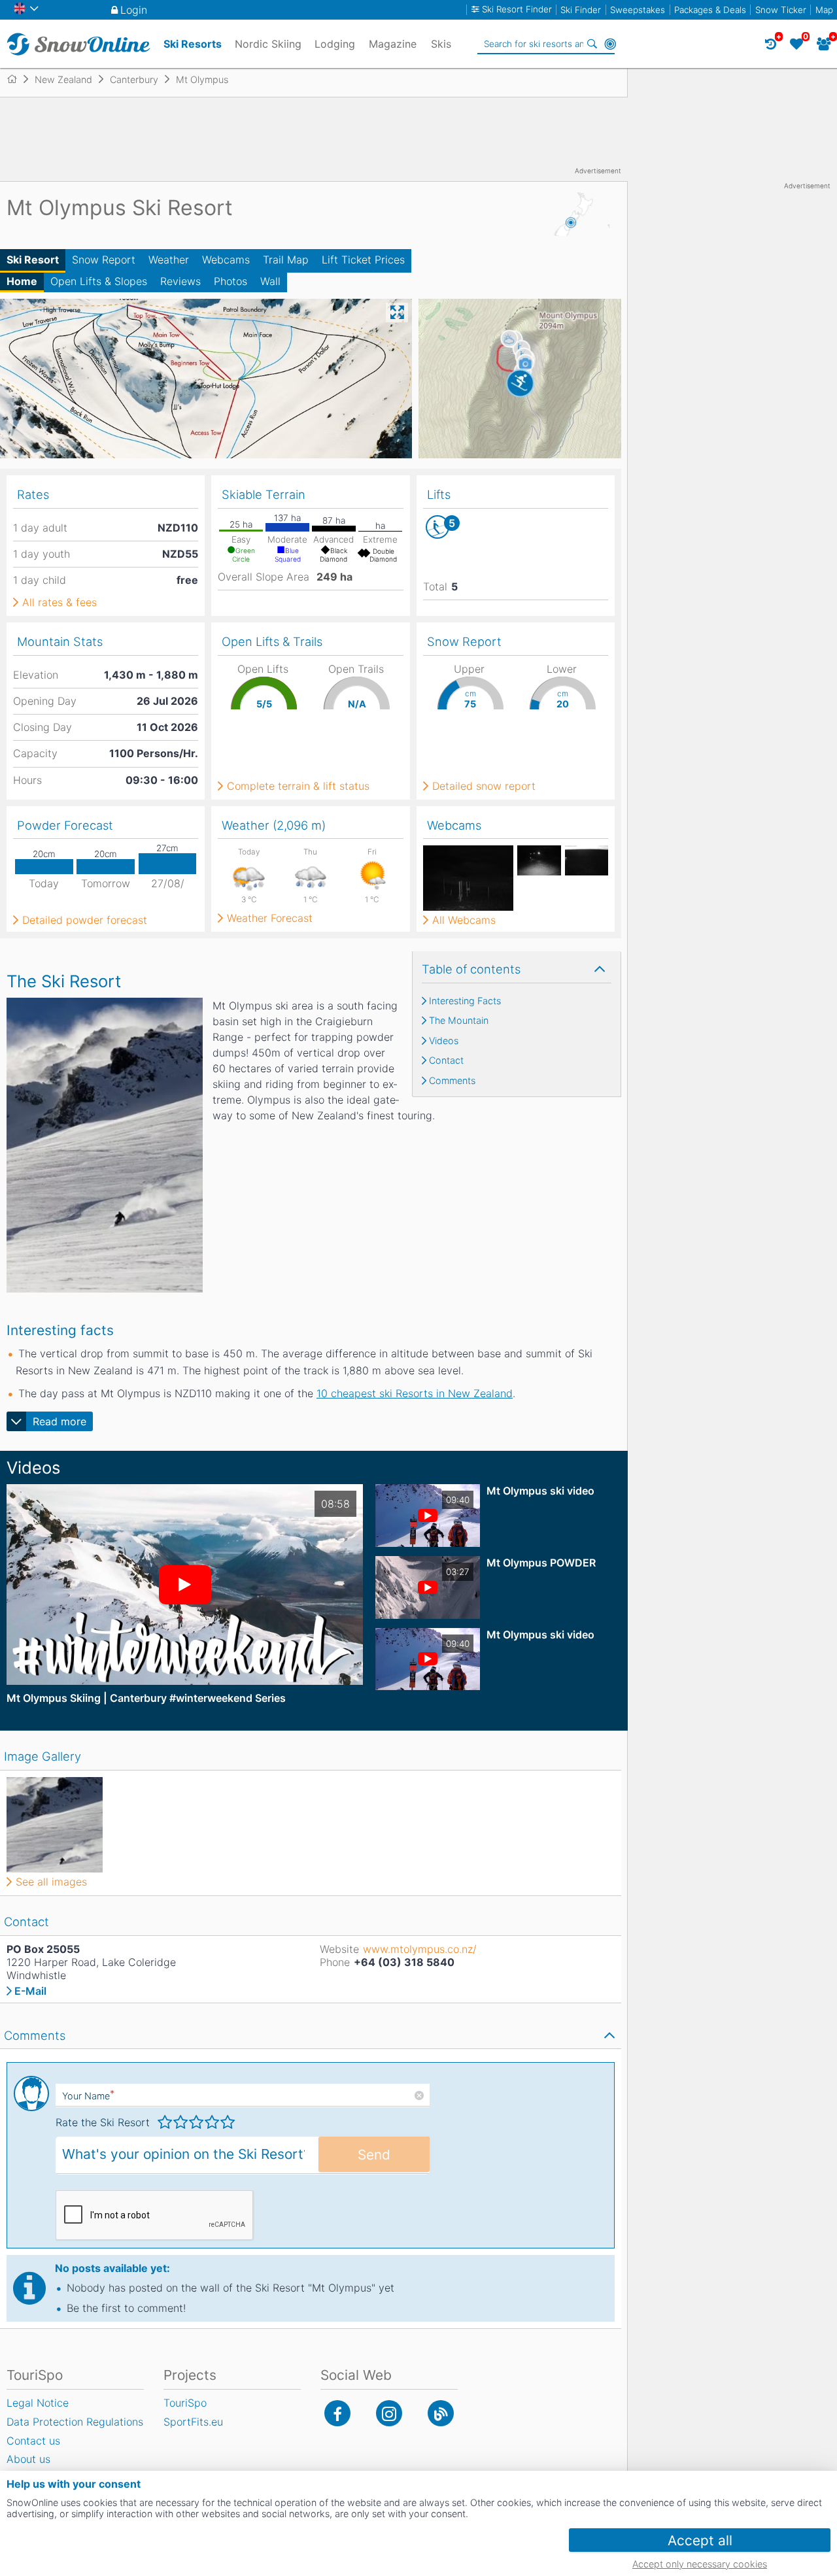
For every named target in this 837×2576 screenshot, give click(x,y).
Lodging (335, 44)
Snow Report (104, 260)
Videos (444, 1041)
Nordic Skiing (268, 44)
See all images (51, 1882)
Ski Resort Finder (517, 9)
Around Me (610, 44)
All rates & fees (60, 602)
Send (374, 2155)
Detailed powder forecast (85, 920)
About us (28, 2459)
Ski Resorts (193, 44)
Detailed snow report (484, 786)
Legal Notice (38, 2403)
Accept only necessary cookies (700, 2564)
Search (592, 44)
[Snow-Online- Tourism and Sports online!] (17, 79)
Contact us (33, 2441)
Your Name (88, 2096)
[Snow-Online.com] (78, 44)
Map (824, 10)
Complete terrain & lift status (298, 786)
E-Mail (30, 1991)
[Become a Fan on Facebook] (337, 2413)
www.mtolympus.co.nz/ (420, 1949)
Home (22, 281)
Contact (446, 1060)
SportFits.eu (193, 2422)
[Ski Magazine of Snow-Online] (441, 2413)
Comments (452, 1081)
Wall (270, 281)
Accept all (700, 2540)
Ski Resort (33, 260)
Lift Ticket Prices (363, 260)
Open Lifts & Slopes (99, 281)
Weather (169, 260)
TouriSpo (185, 2403)
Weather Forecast (270, 918)
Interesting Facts (465, 1001)
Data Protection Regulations (75, 2422)
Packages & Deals (710, 10)
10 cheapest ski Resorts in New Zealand (415, 1393)
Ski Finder (581, 10)
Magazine (393, 44)
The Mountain (459, 1021)
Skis (441, 44)
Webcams (226, 260)
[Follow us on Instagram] (389, 2413)
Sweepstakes (638, 10)
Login (134, 10)
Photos (231, 281)
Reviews (180, 281)
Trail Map (286, 260)
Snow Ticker (781, 10)
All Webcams (464, 920)
